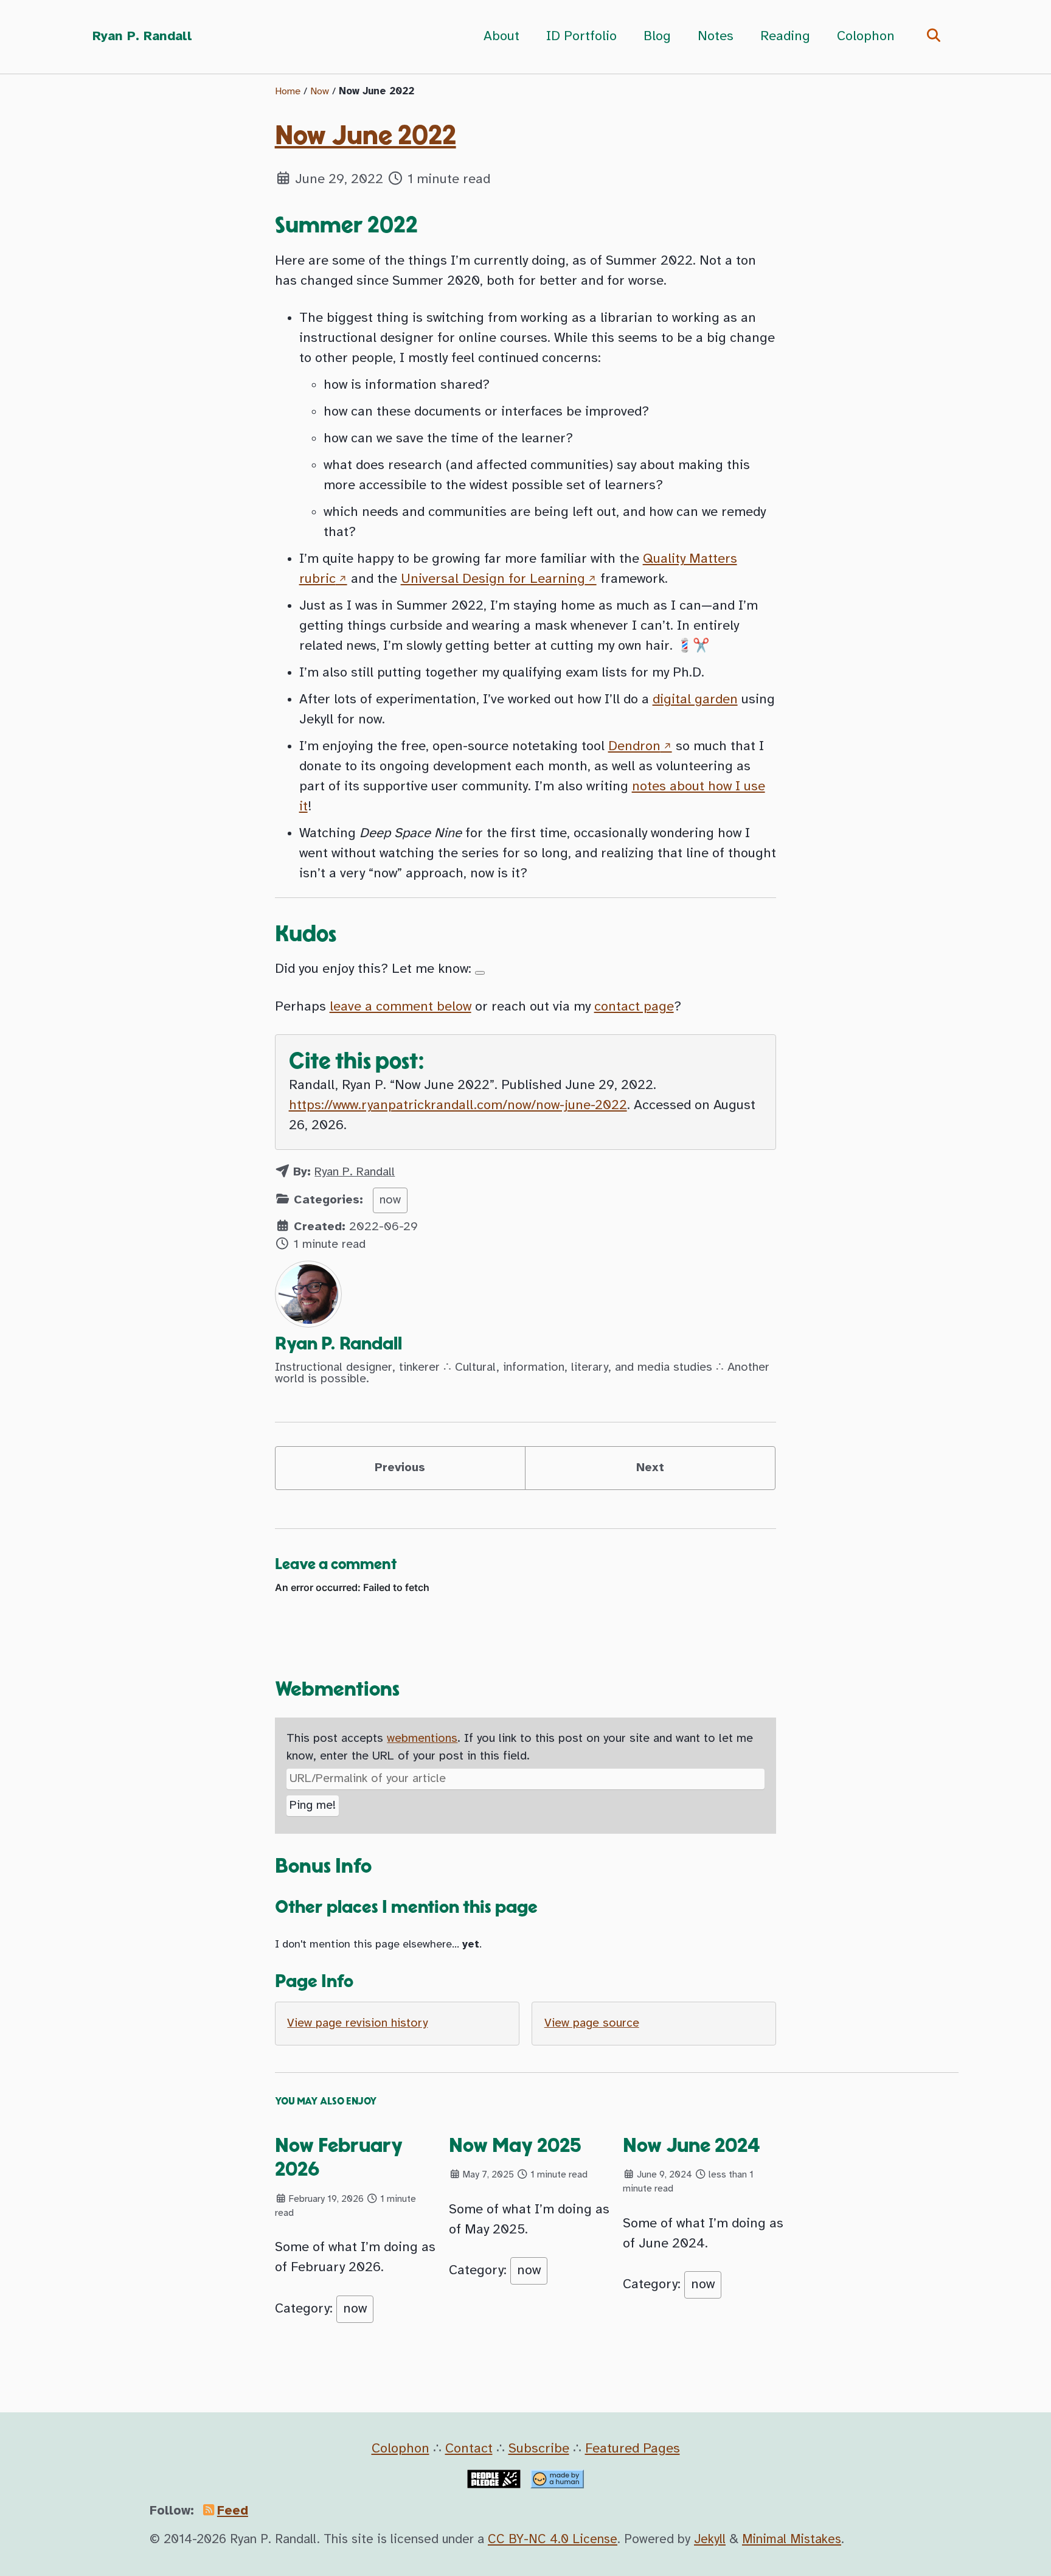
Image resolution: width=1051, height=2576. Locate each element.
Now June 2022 (366, 136)
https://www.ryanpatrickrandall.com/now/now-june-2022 (458, 1105)
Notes (716, 37)
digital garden (695, 700)
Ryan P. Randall (142, 37)
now (390, 1200)
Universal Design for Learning (493, 579)
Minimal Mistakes (792, 2539)
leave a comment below (401, 1007)
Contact (469, 2449)
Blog (657, 37)
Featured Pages (633, 2449)
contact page (634, 1007)
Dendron (634, 747)
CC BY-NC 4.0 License (553, 2539)
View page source (592, 2023)
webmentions (422, 1739)
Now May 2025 (515, 2146)
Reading (785, 37)
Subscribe (539, 2449)
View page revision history (357, 2023)
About (501, 37)
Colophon (866, 37)
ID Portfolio (581, 37)
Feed (233, 2511)
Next (650, 1468)
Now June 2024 (692, 2146)
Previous (400, 1468)
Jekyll (710, 2539)
